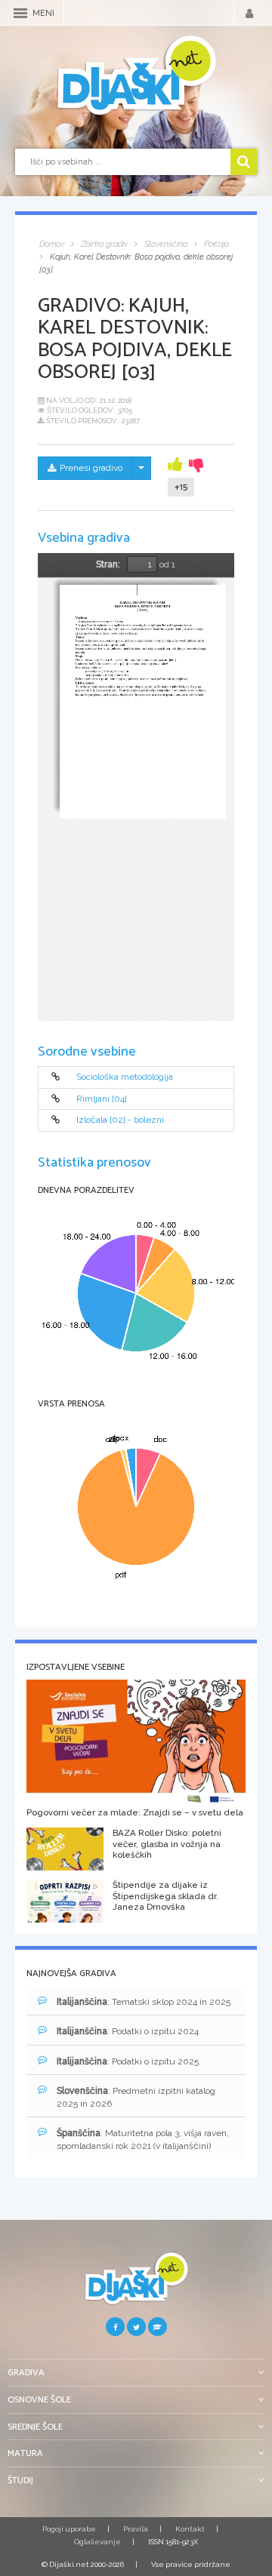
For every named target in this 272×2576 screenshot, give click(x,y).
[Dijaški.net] (136, 2284)
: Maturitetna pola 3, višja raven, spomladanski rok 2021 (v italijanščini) (143, 2139)
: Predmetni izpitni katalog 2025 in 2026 (136, 2097)
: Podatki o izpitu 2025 (128, 2061)
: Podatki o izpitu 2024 (128, 2031)
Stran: (108, 564)
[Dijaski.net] (136, 76)
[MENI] (20, 13)
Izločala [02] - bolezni (120, 1120)
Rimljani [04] (102, 1099)
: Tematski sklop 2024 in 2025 (144, 2002)
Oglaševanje (97, 2542)
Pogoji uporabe (69, 2529)
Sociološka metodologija (125, 1077)
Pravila (136, 2529)
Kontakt (190, 2529)
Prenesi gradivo (91, 468)
